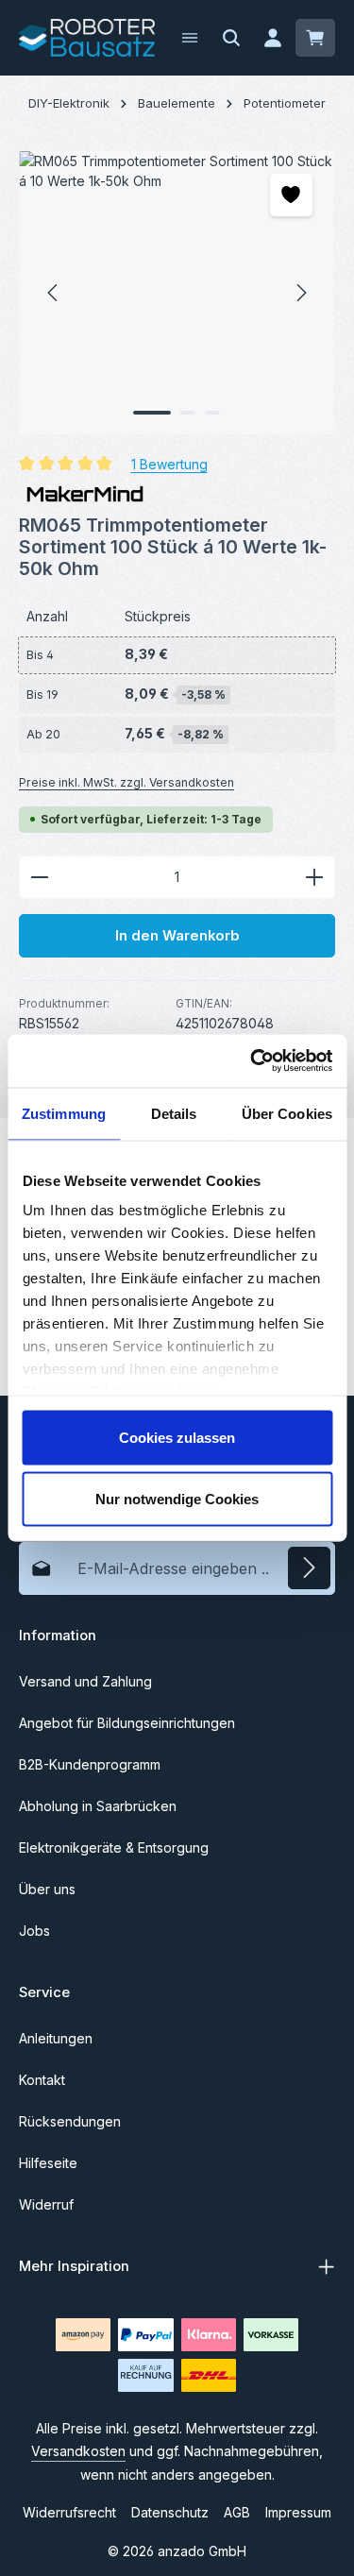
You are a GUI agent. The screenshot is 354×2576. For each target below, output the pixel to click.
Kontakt (42, 2080)
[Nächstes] (300, 293)
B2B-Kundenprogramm (90, 1764)
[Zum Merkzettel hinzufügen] (291, 195)
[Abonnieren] (309, 1568)
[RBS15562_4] (177, 293)
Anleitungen (56, 2038)
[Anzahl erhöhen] (315, 877)
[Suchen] (231, 38)
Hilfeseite (48, 2163)
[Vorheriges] (54, 293)
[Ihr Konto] (273, 38)
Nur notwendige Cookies (177, 1499)
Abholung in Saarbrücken (98, 1806)
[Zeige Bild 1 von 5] (152, 413)
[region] (177, 293)
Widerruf (46, 2204)
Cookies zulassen (177, 1437)
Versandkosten (78, 2451)
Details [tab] (174, 1113)
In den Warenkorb (177, 936)
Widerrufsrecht (69, 2512)
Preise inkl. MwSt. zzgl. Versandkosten (126, 782)
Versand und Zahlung (85, 1681)
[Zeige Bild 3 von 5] (212, 413)
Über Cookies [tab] (287, 1113)
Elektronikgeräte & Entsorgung (114, 1847)
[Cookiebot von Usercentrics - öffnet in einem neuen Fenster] (252, 1061)
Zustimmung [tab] (64, 1113)
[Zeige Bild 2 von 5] (188, 413)
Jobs (34, 1931)
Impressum (298, 2512)
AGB (237, 2512)
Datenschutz (170, 2512)
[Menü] (190, 38)
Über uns (47, 1889)
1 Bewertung (169, 463)
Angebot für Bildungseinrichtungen (127, 1723)
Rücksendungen (70, 2121)
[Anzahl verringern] (39, 877)
